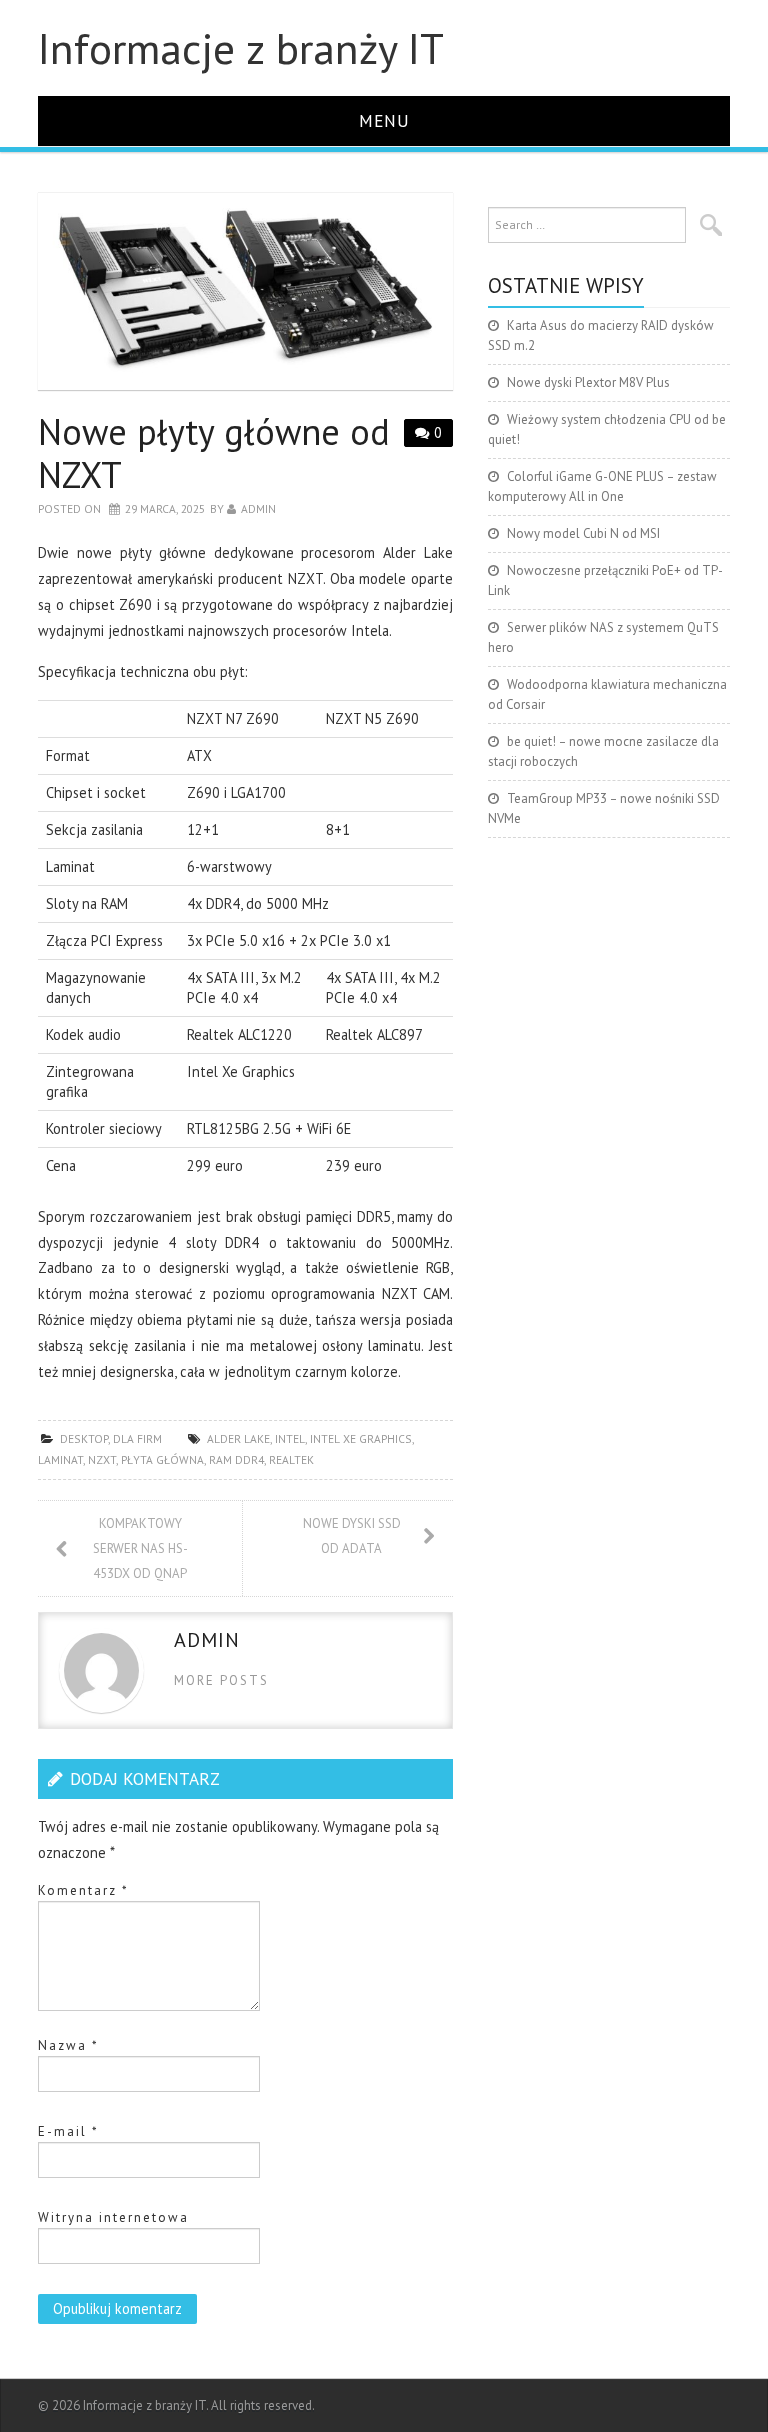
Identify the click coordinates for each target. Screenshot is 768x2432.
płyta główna (162, 1459)
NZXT (102, 1459)
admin (258, 508)
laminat (60, 1459)
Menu (384, 120)
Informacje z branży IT (241, 48)
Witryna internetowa (113, 2217)
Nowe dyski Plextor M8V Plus (588, 382)
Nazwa (68, 2045)
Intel (290, 1438)
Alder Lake (238, 1438)
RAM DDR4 (236, 1459)
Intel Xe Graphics (361, 1438)
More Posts (221, 1680)
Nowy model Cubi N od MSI (583, 533)
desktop (84, 1438)
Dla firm (137, 1438)
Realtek (291, 1459)
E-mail (68, 2131)
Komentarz (83, 1890)
